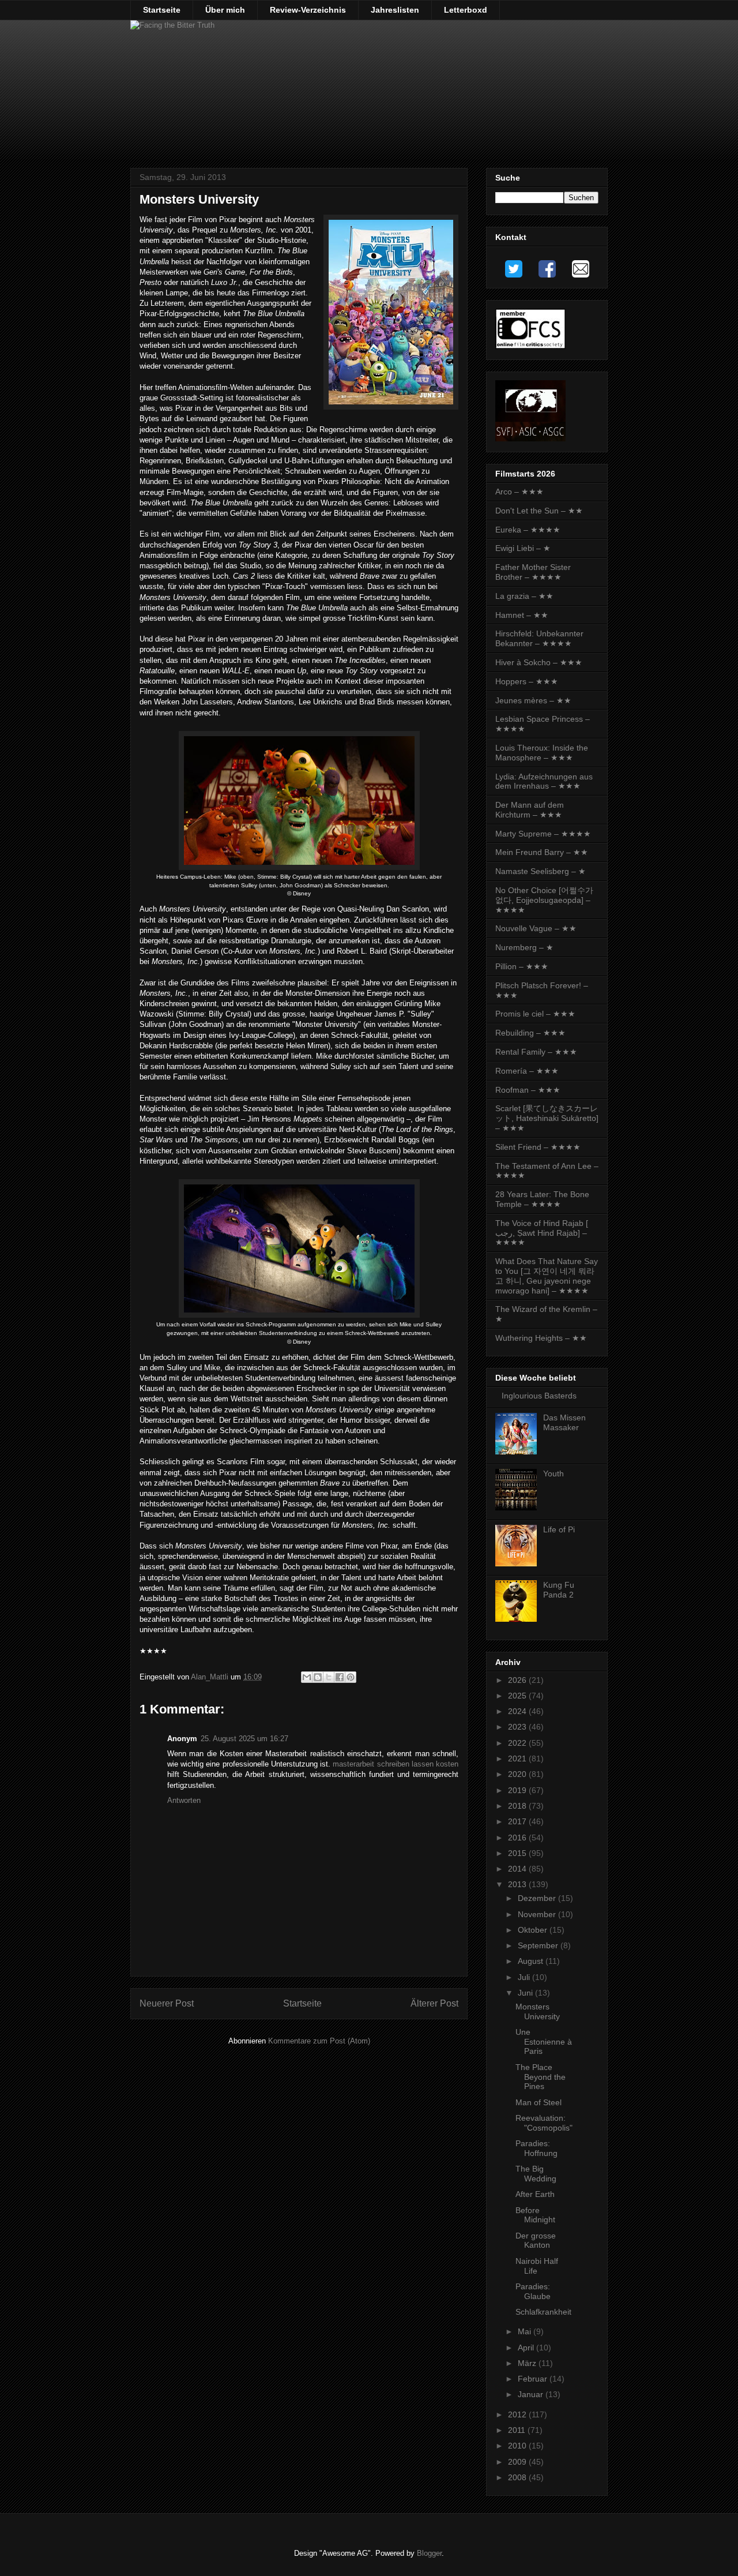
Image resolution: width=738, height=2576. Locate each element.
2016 (518, 1838)
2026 (518, 1680)
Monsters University (538, 2011)
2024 (518, 1711)
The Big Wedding (536, 2174)
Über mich (225, 10)
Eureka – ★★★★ (528, 530)
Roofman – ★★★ (528, 1090)
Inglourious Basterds (539, 1396)
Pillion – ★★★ (522, 966)
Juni (526, 1993)
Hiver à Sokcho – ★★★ (539, 662)
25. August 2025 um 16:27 (244, 1739)
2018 (518, 1806)
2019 (518, 1790)
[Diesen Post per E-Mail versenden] (307, 1677)
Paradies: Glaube (533, 2291)
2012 (518, 2414)
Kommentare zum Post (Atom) (319, 2041)
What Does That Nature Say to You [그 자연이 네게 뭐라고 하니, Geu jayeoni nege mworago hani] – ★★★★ (547, 1276)
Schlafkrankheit (543, 2312)
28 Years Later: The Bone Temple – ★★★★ (542, 1199)
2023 (518, 1727)
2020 (518, 1774)
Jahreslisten (395, 10)
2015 (518, 1853)
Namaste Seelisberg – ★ (541, 871)
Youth (553, 1473)
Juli (525, 1977)
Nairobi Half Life (537, 2266)
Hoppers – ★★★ (527, 681)
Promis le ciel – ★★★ (535, 1014)
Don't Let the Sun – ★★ (539, 511)
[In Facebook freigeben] (340, 1677)
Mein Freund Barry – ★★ (542, 852)
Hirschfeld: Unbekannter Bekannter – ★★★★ (539, 638)
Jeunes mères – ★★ (533, 700)
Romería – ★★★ (527, 1071)
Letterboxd (466, 10)
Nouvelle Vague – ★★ (536, 928)
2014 (518, 1869)
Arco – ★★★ (519, 492)
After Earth (535, 2194)
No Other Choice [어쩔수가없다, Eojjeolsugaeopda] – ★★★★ (544, 900)
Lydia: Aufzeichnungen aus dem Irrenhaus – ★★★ (544, 781)
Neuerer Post (167, 2003)
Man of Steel (539, 2102)
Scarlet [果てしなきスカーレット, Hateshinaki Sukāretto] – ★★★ (547, 1118)
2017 (518, 1821)
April (527, 2348)
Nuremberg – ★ (524, 947)
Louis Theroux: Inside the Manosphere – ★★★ (542, 753)
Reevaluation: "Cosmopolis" (544, 2123)
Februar (534, 2379)
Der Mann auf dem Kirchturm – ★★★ (530, 810)
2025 (518, 1696)
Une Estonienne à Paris (544, 2042)
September (539, 1945)
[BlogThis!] (318, 1677)
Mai (526, 2331)
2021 (518, 1758)
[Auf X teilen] (329, 1677)
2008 (518, 2477)
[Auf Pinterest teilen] (351, 1677)
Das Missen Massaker (564, 1422)
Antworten (184, 1800)
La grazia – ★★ (524, 596)
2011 (518, 2430)
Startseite (162, 10)
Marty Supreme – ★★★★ (543, 834)
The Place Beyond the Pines (541, 2077)
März (528, 2363)
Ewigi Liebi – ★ (523, 548)
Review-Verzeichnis (308, 10)
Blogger (429, 2553)
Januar (532, 2394)
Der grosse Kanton (536, 2241)
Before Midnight (535, 2215)
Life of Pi (559, 1529)
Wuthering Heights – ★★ (541, 1338)
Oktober (534, 1930)
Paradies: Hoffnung (536, 2148)
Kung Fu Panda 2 (559, 1590)
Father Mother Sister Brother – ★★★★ (533, 572)
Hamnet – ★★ (522, 615)
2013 (518, 1884)
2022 (518, 1743)
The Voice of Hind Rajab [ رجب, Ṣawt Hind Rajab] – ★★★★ (542, 1233)
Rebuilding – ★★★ (530, 1033)
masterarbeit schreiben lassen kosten (396, 1764)
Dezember (538, 1898)
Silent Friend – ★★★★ (538, 1147)
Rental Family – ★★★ (536, 1052)
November (538, 1914)
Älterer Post (434, 2003)
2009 (518, 2462)
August (532, 1961)
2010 (518, 2446)
